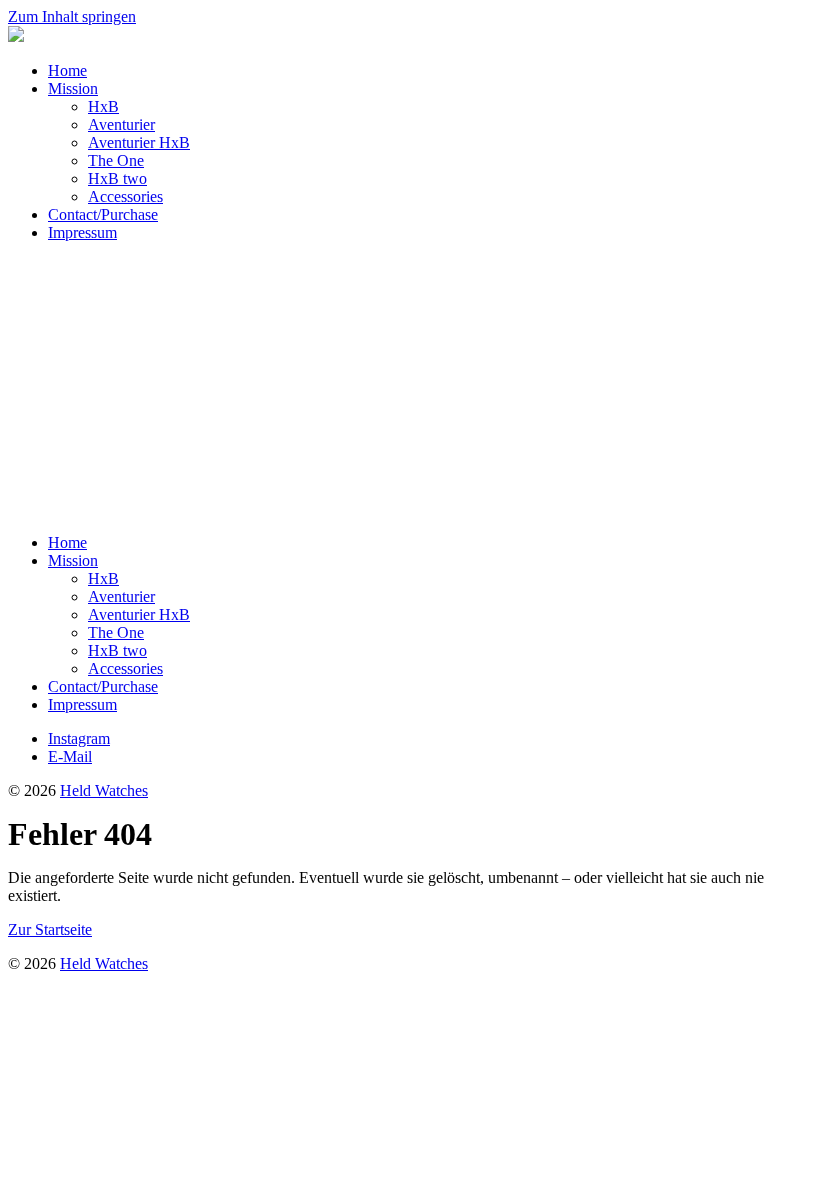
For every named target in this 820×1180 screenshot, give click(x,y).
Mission (73, 88)
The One (116, 160)
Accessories (125, 196)
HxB (103, 106)
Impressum (82, 232)
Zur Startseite (50, 929)
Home (67, 70)
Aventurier (121, 124)
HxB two (117, 178)
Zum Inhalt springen (72, 16)
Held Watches (104, 790)
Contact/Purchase (103, 214)
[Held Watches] (16, 36)
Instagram (79, 738)
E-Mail (70, 756)
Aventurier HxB (139, 142)
